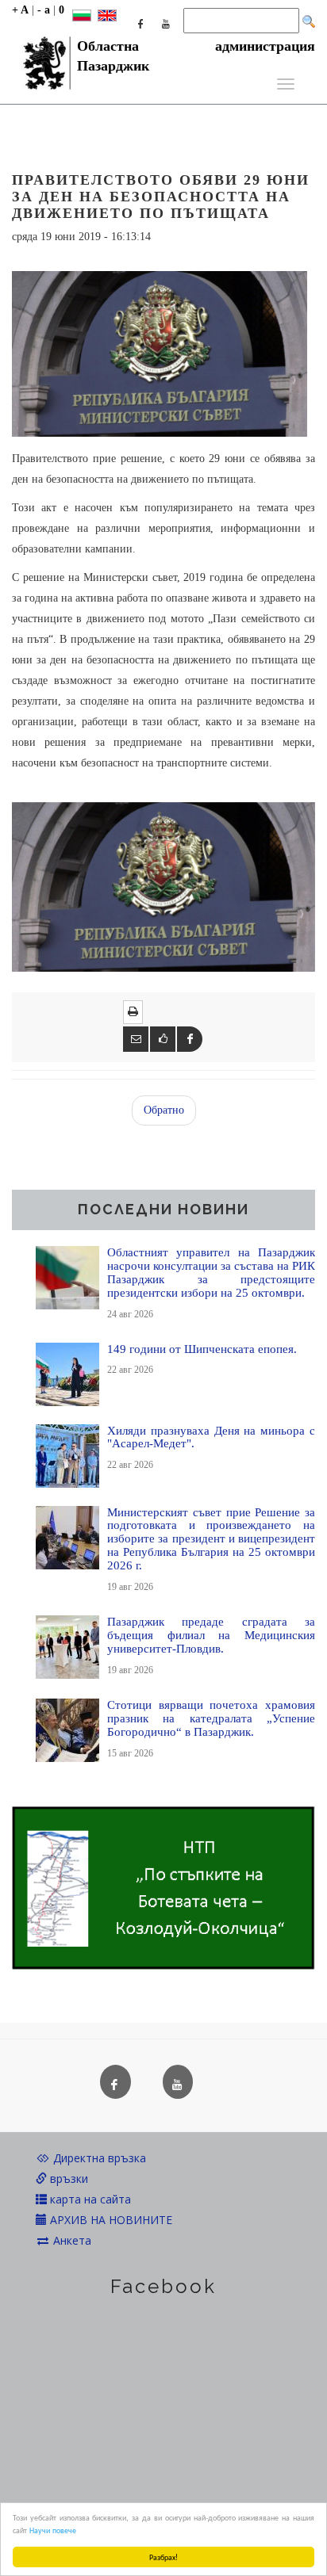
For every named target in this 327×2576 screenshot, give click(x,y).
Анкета (71, 2240)
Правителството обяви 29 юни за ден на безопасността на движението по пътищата (161, 197)
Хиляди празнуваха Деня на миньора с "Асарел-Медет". (211, 1437)
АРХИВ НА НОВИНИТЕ (110, 2220)
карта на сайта (89, 2199)
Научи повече (53, 2530)
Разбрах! (163, 2557)
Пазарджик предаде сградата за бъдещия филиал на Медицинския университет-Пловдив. (211, 1635)
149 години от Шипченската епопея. (202, 1349)
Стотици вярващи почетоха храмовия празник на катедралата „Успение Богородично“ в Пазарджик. (211, 1718)
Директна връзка (98, 2158)
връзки (67, 2179)
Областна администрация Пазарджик (196, 51)
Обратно (164, 1110)
